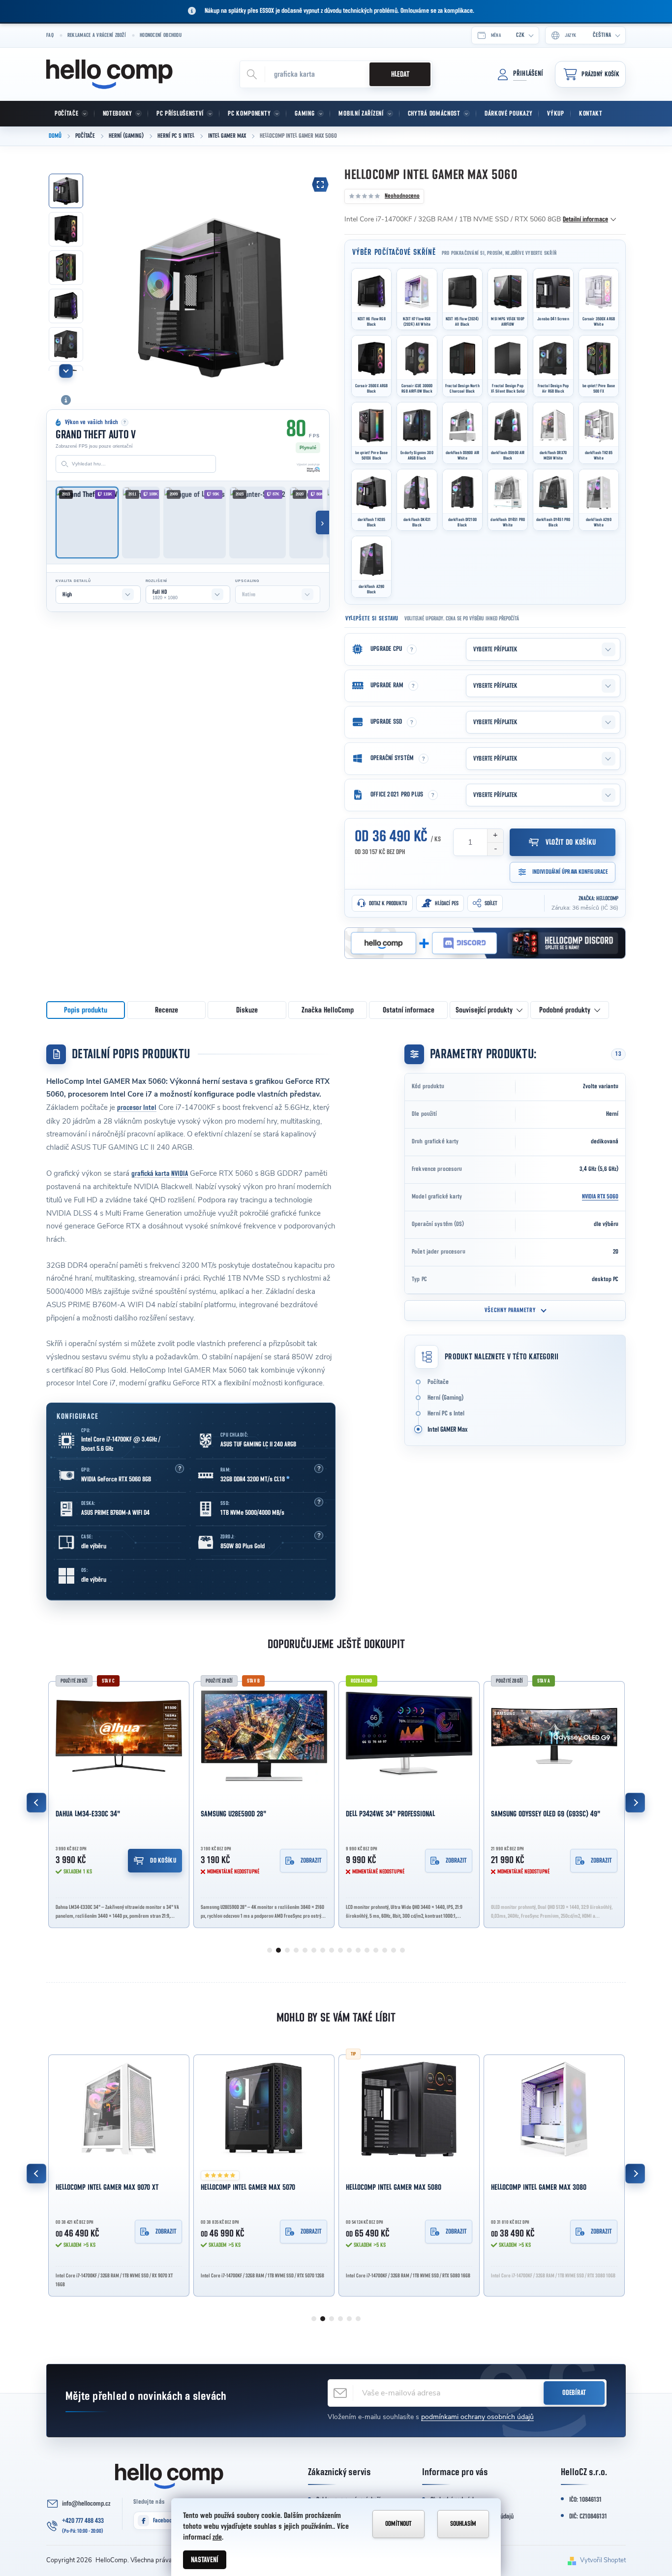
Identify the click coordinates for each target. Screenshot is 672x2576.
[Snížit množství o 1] (495, 849)
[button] (180, 1469)
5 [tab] (305, 1950)
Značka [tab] (328, 1010)
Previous (36, 1803)
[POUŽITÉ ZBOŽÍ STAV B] (119, 1736)
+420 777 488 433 (83, 2521)
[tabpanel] (119, 1803)
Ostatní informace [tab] (409, 1010)
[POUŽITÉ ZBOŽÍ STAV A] (409, 1736)
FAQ (50, 35)
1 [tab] (270, 1950)
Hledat (400, 74)
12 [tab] (367, 1950)
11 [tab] (358, 1950)
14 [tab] (385, 1950)
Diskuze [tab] (247, 1010)
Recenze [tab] (167, 1010)
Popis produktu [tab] (86, 1010)
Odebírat (574, 2393)
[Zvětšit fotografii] (320, 184)
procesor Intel (137, 1108)
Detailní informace (585, 219)
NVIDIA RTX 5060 (600, 1197)
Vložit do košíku (571, 842)
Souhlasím (463, 2524)
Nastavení (205, 2560)
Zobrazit (166, 1861)
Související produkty (484, 1010)
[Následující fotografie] (317, 276)
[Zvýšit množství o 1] (495, 836)
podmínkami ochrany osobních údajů (477, 2417)
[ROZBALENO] (264, 1736)
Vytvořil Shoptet (603, 2560)
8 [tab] (332, 1950)
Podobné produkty (565, 1010)
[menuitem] (70, 114)
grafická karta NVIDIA (160, 1174)
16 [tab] (402, 1950)
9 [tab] (340, 1950)
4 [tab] (296, 1950)
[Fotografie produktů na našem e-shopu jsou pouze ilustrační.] (66, 400)
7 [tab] (323, 1950)
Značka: (598, 898)
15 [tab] (394, 1950)
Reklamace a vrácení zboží (97, 35)
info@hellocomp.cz (86, 2504)
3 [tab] (287, 1950)
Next (635, 1803)
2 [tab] (278, 1950)
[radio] (371, 299)
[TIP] (264, 2109)
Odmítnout (398, 2524)
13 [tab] (376, 1950)
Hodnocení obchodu (161, 35)
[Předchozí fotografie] (106, 276)
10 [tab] (349, 1950)
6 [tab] (314, 1950)
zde (217, 2537)
